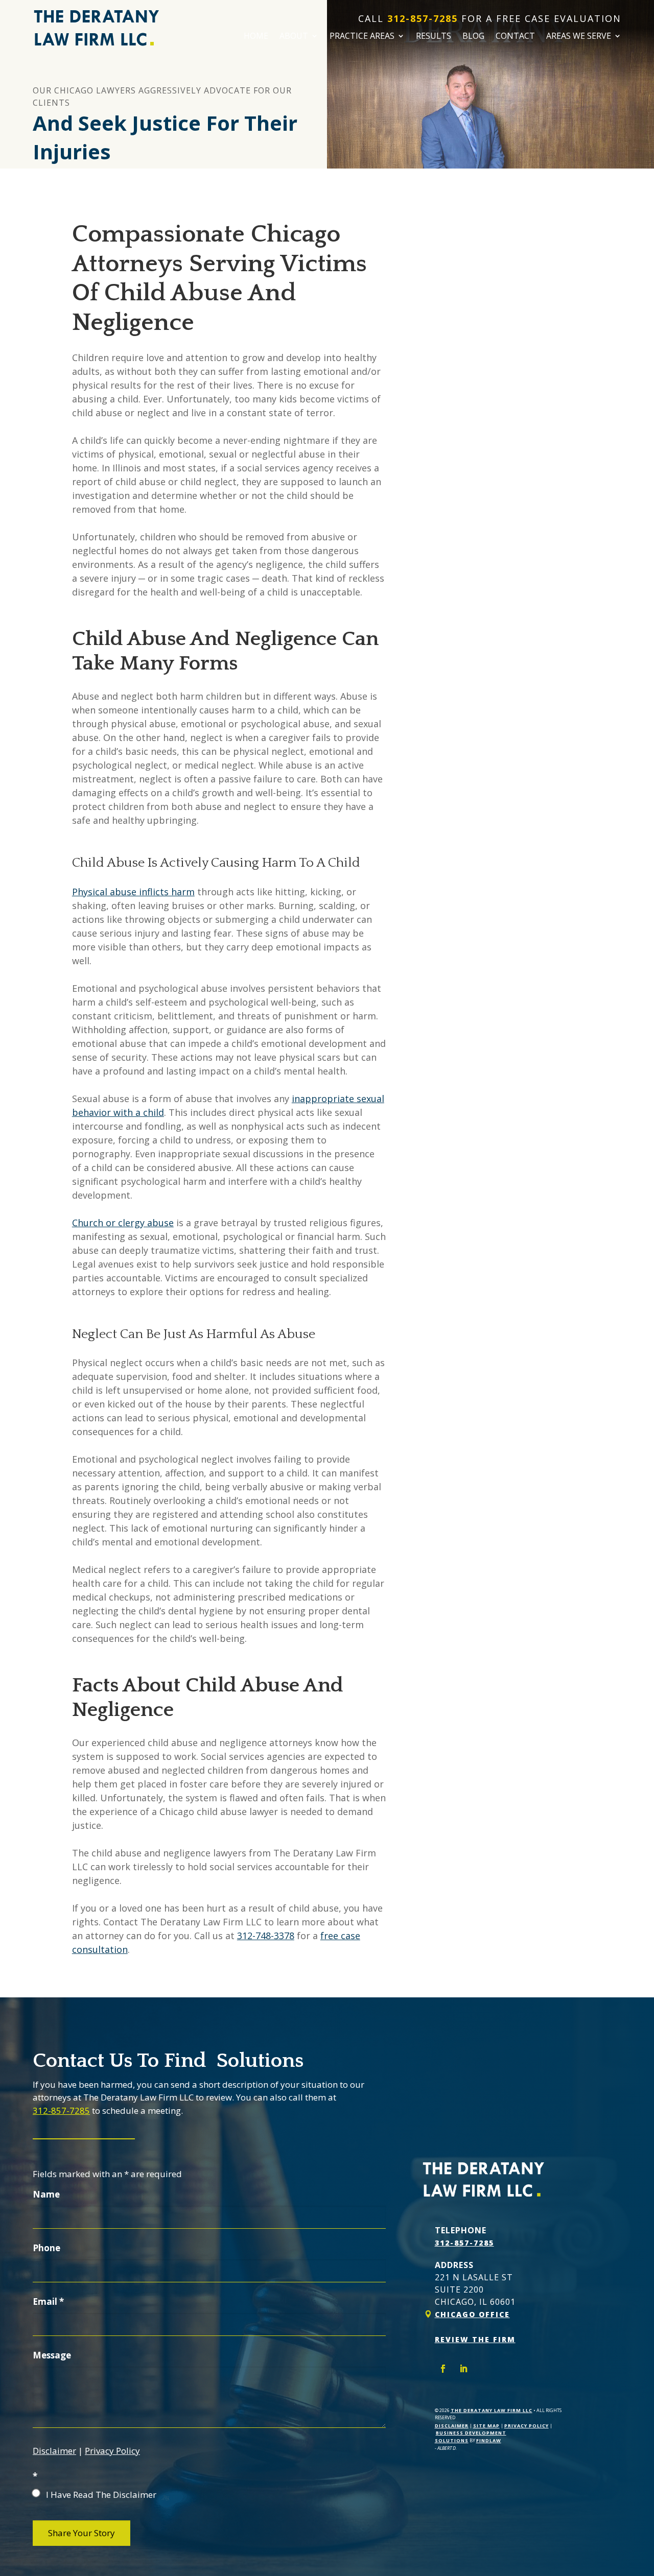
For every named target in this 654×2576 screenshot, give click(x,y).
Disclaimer (54, 2451)
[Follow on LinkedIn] (463, 2369)
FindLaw (489, 2440)
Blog (473, 37)
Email (48, 2301)
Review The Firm (475, 2339)
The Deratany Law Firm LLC (492, 2410)
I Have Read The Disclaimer (101, 2495)
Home (256, 37)
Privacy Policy (112, 2451)
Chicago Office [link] (472, 2314)
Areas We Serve (579, 37)
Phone (46, 2248)
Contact (515, 37)
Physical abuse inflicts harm (133, 892)
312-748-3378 (266, 1936)
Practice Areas (362, 37)
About (294, 37)
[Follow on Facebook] (443, 2369)
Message (52, 2355)
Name (46, 2194)
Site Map (486, 2426)
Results (434, 37)
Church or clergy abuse (123, 1223)
